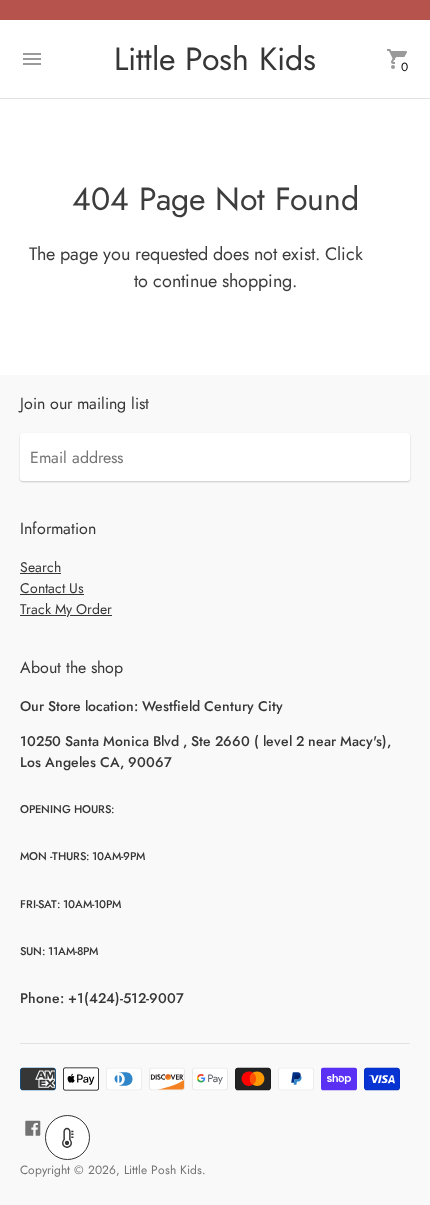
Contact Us (52, 588)
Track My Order (66, 609)
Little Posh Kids (163, 1170)
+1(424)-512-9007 (126, 998)
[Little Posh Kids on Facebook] (33, 1126)
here (384, 254)
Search (40, 567)
